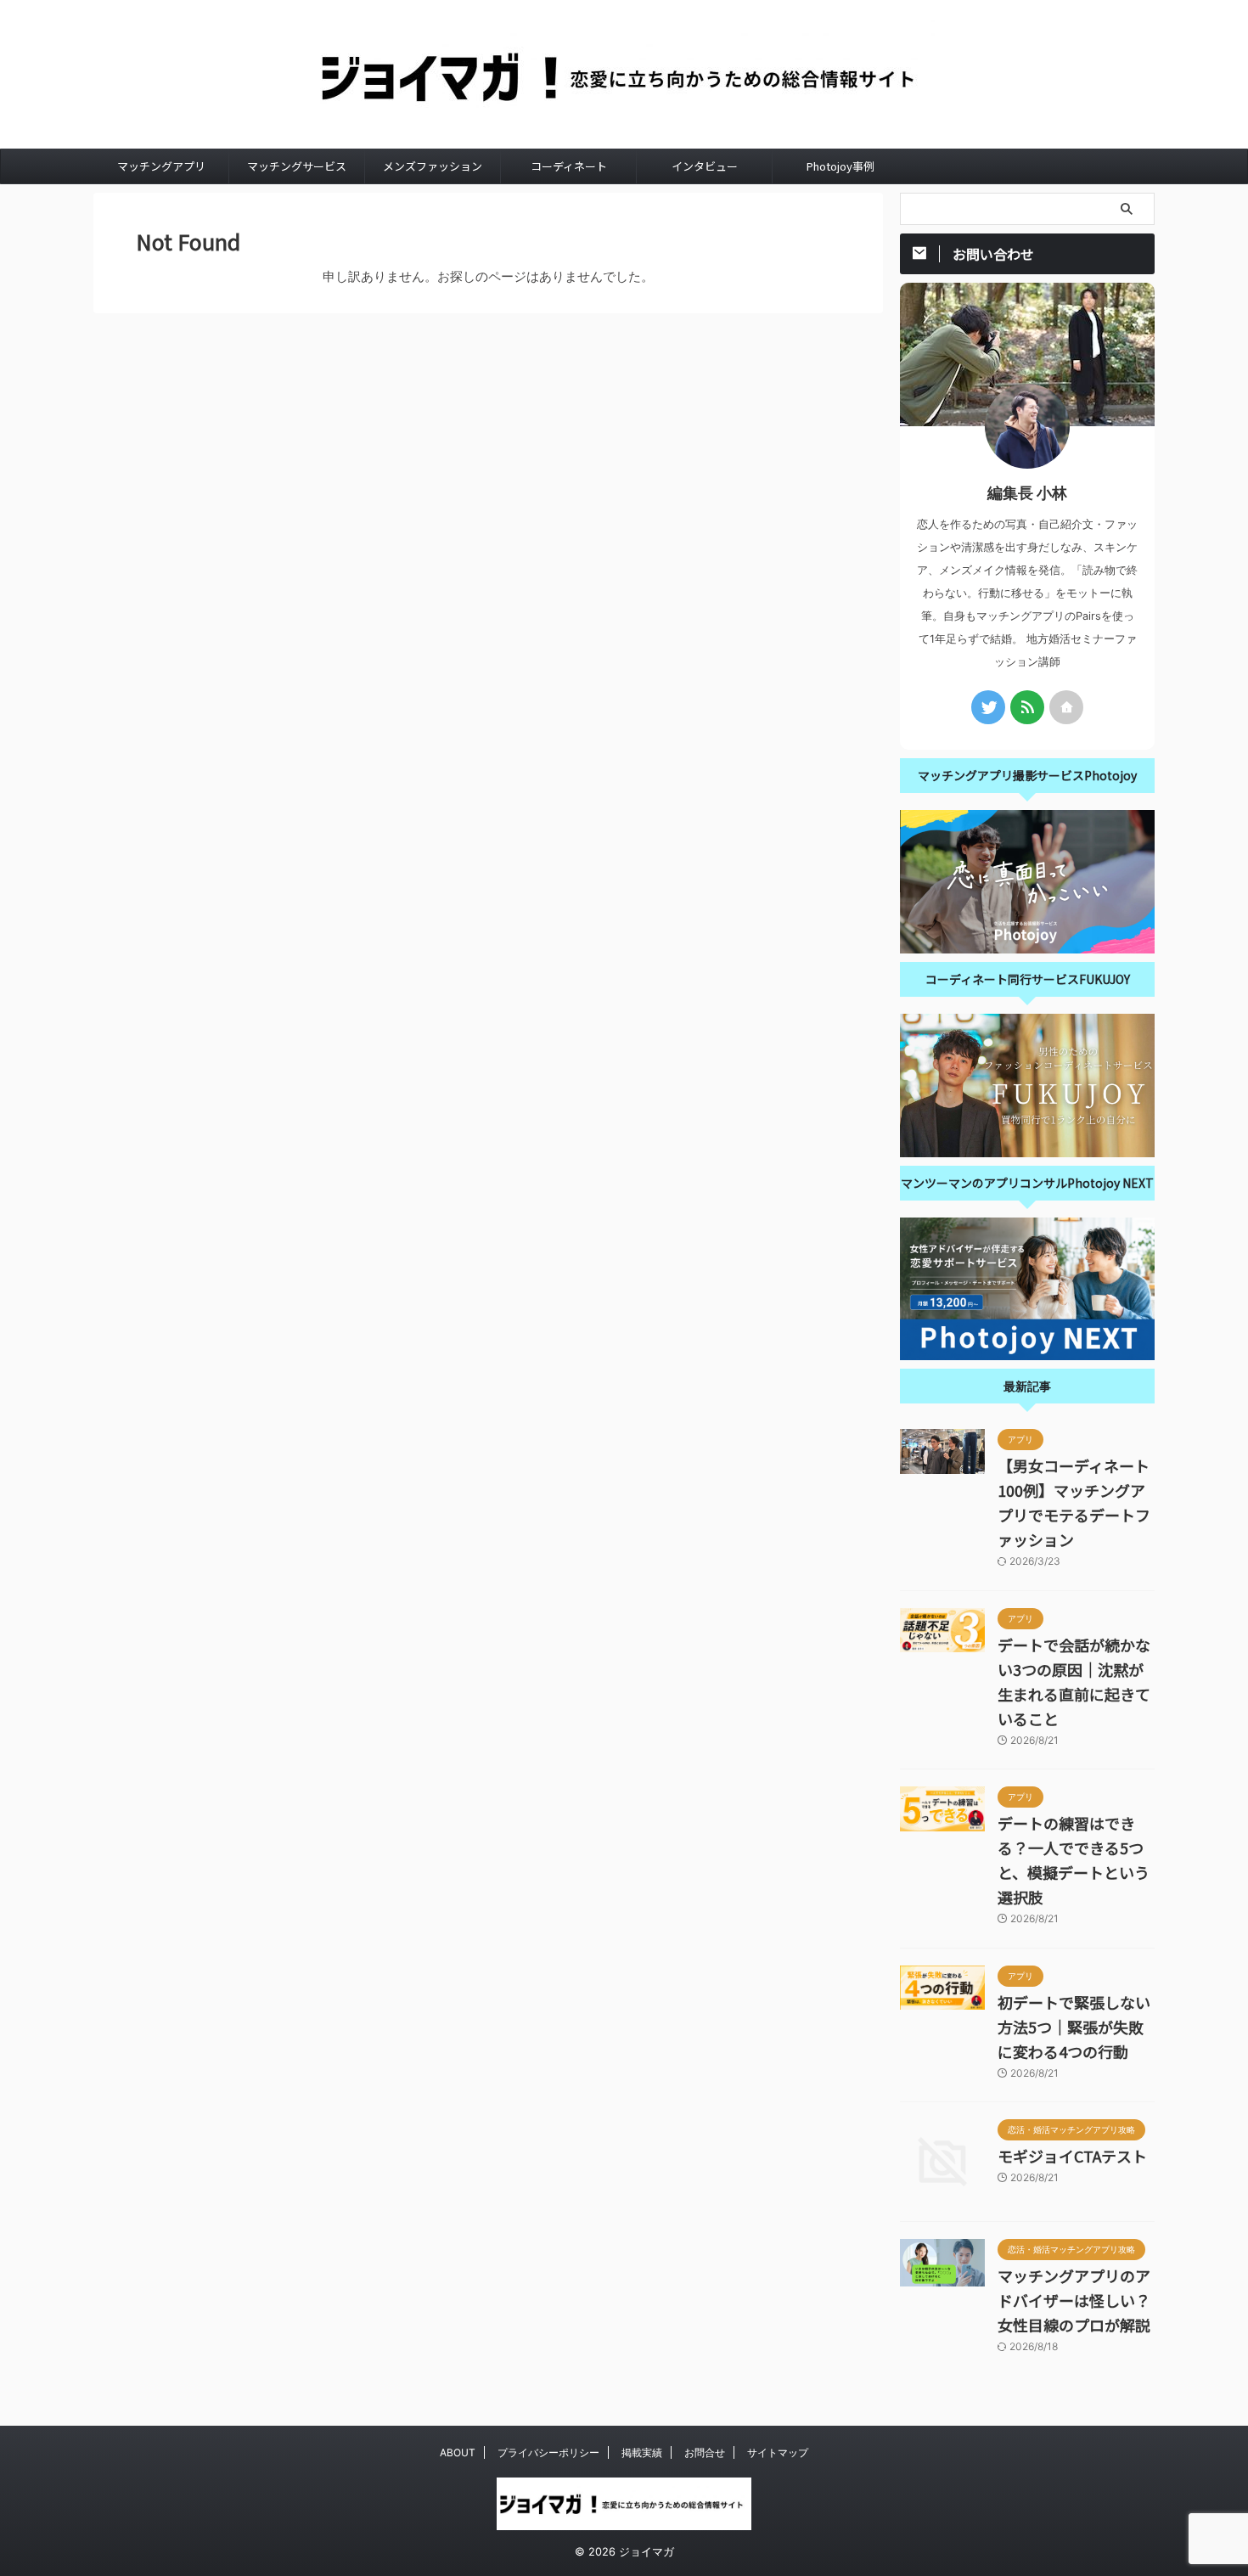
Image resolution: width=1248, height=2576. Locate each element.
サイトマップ (778, 2452)
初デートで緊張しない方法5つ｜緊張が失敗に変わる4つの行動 (1074, 2027)
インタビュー (705, 166)
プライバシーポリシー (548, 2452)
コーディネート (569, 166)
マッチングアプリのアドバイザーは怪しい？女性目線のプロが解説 (1074, 2300)
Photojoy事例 (840, 166)
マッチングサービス (297, 166)
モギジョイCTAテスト (1072, 2156)
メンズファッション (433, 166)
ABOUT (458, 2452)
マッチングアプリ (161, 166)
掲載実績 (642, 2452)
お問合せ (705, 2452)
